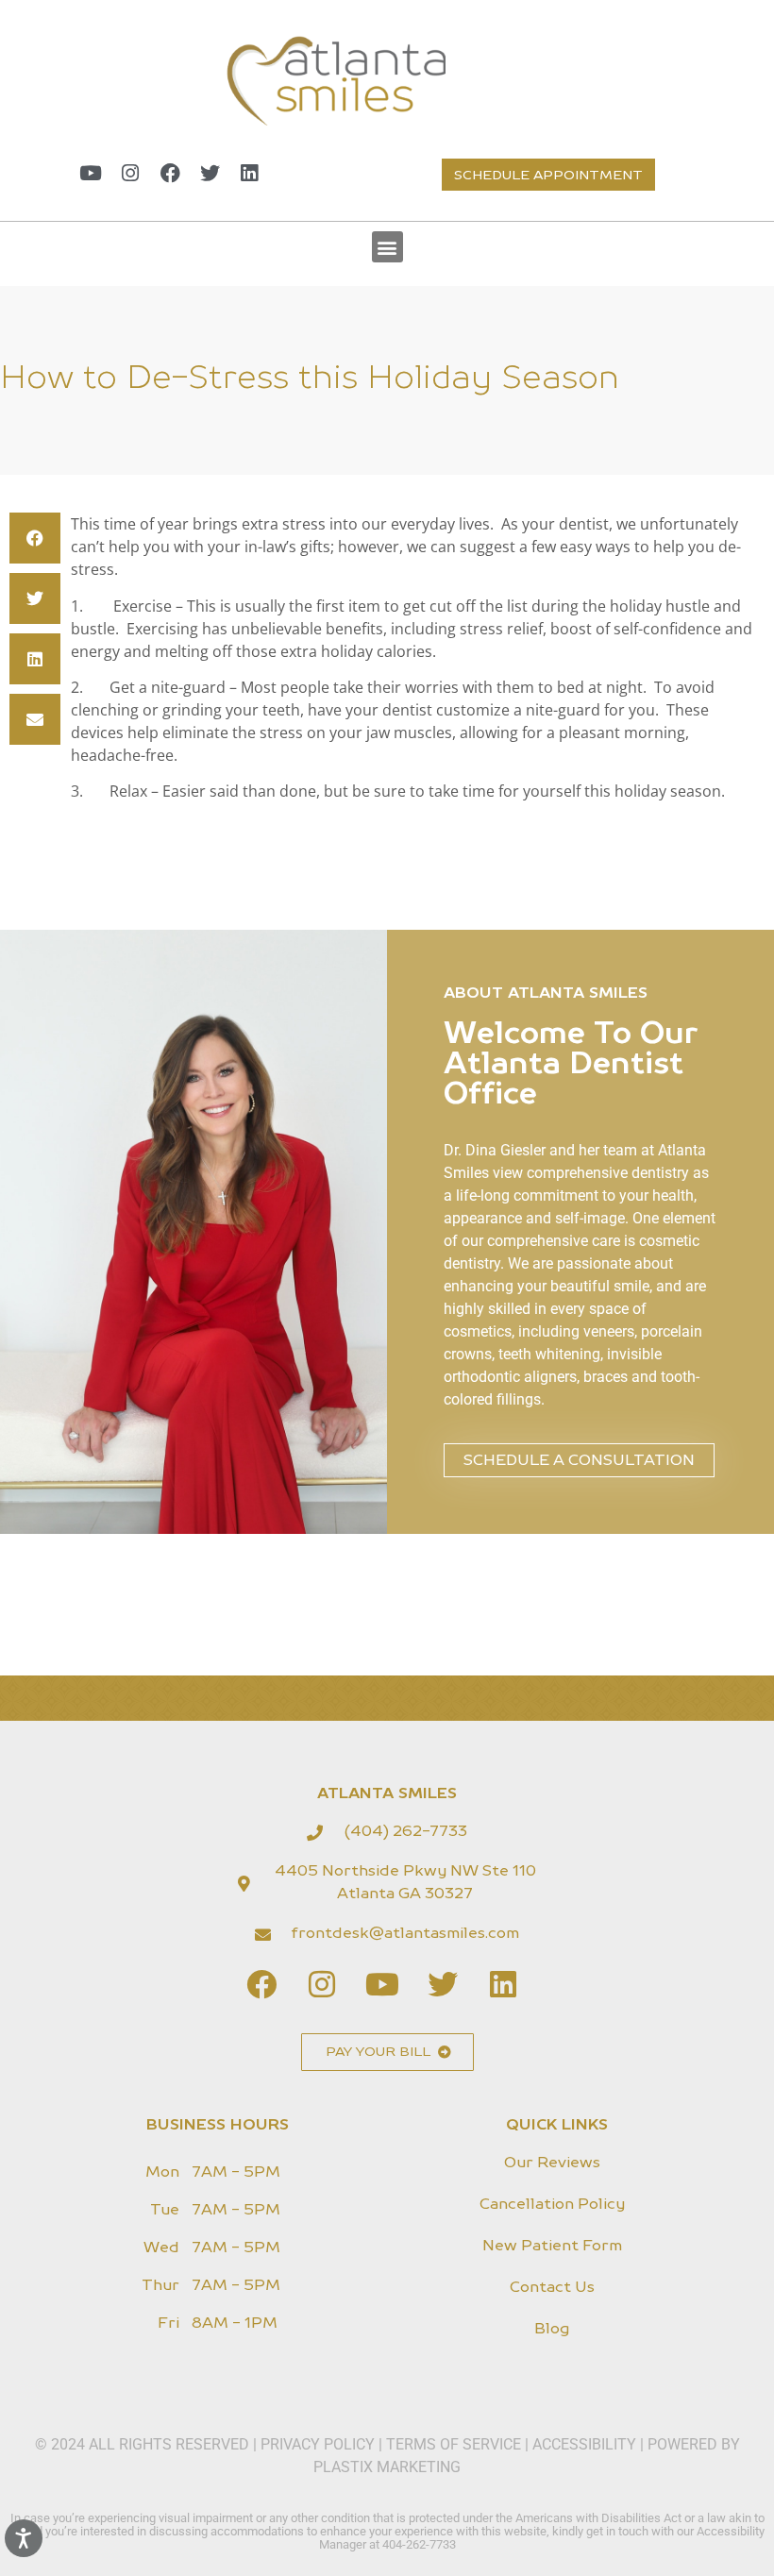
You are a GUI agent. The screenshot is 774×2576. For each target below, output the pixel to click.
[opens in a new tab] (91, 173)
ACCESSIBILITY (584, 2444)
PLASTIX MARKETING (387, 2467)
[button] (387, 247)
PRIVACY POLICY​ (320, 2444)
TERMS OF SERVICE (454, 2444)
